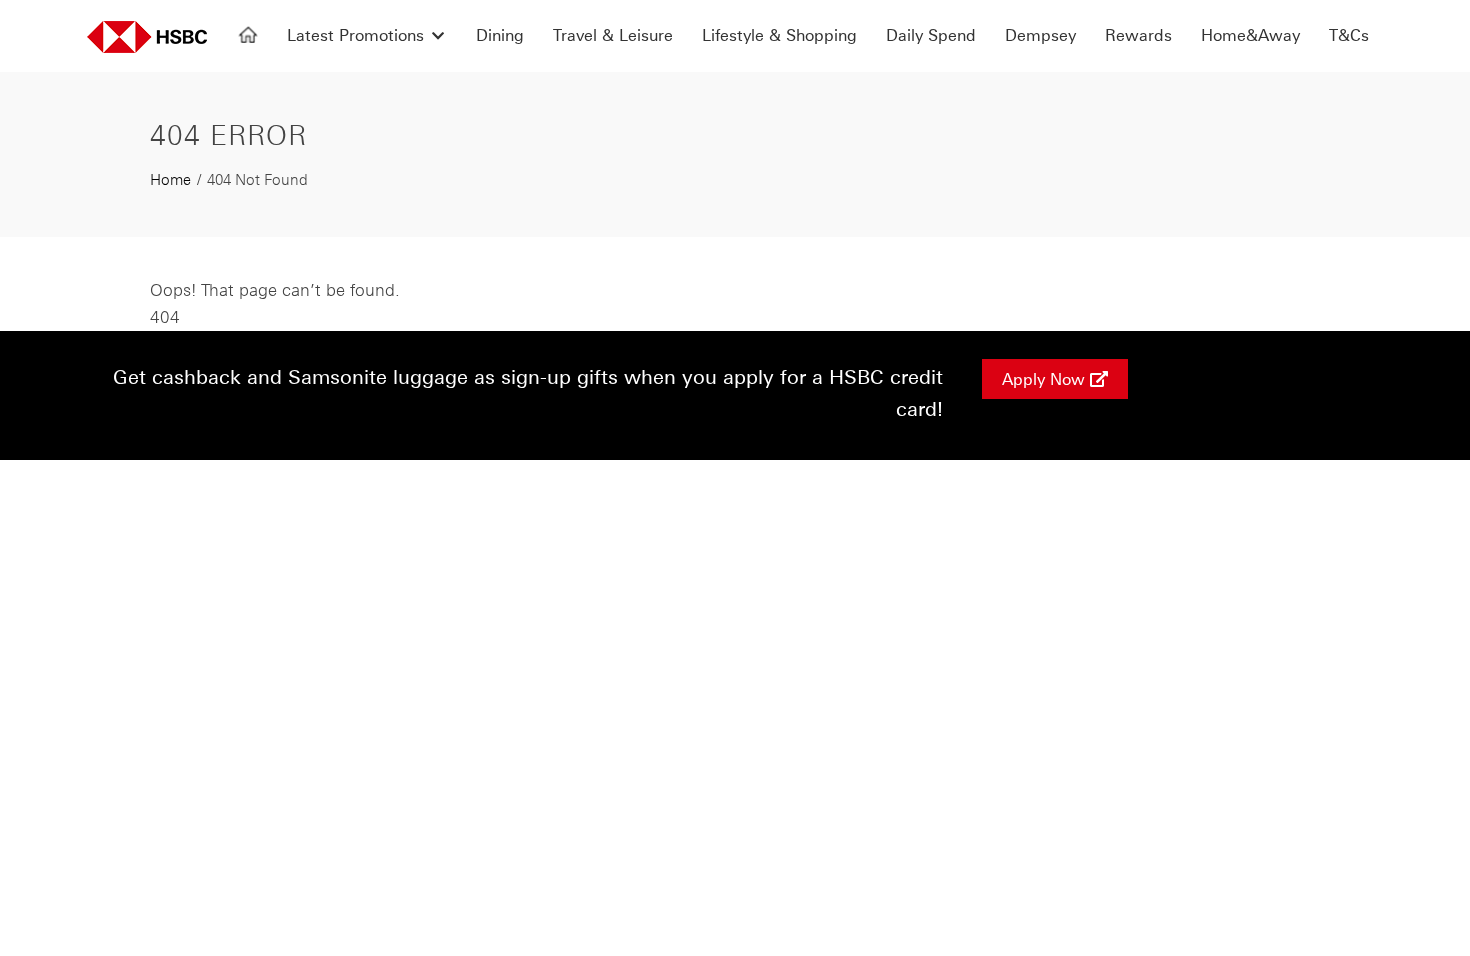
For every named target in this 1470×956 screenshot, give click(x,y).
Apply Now (1046, 379)
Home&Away (1250, 35)
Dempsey (1040, 35)
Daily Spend (931, 35)
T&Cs (1349, 35)
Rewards (1138, 35)
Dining (500, 35)
